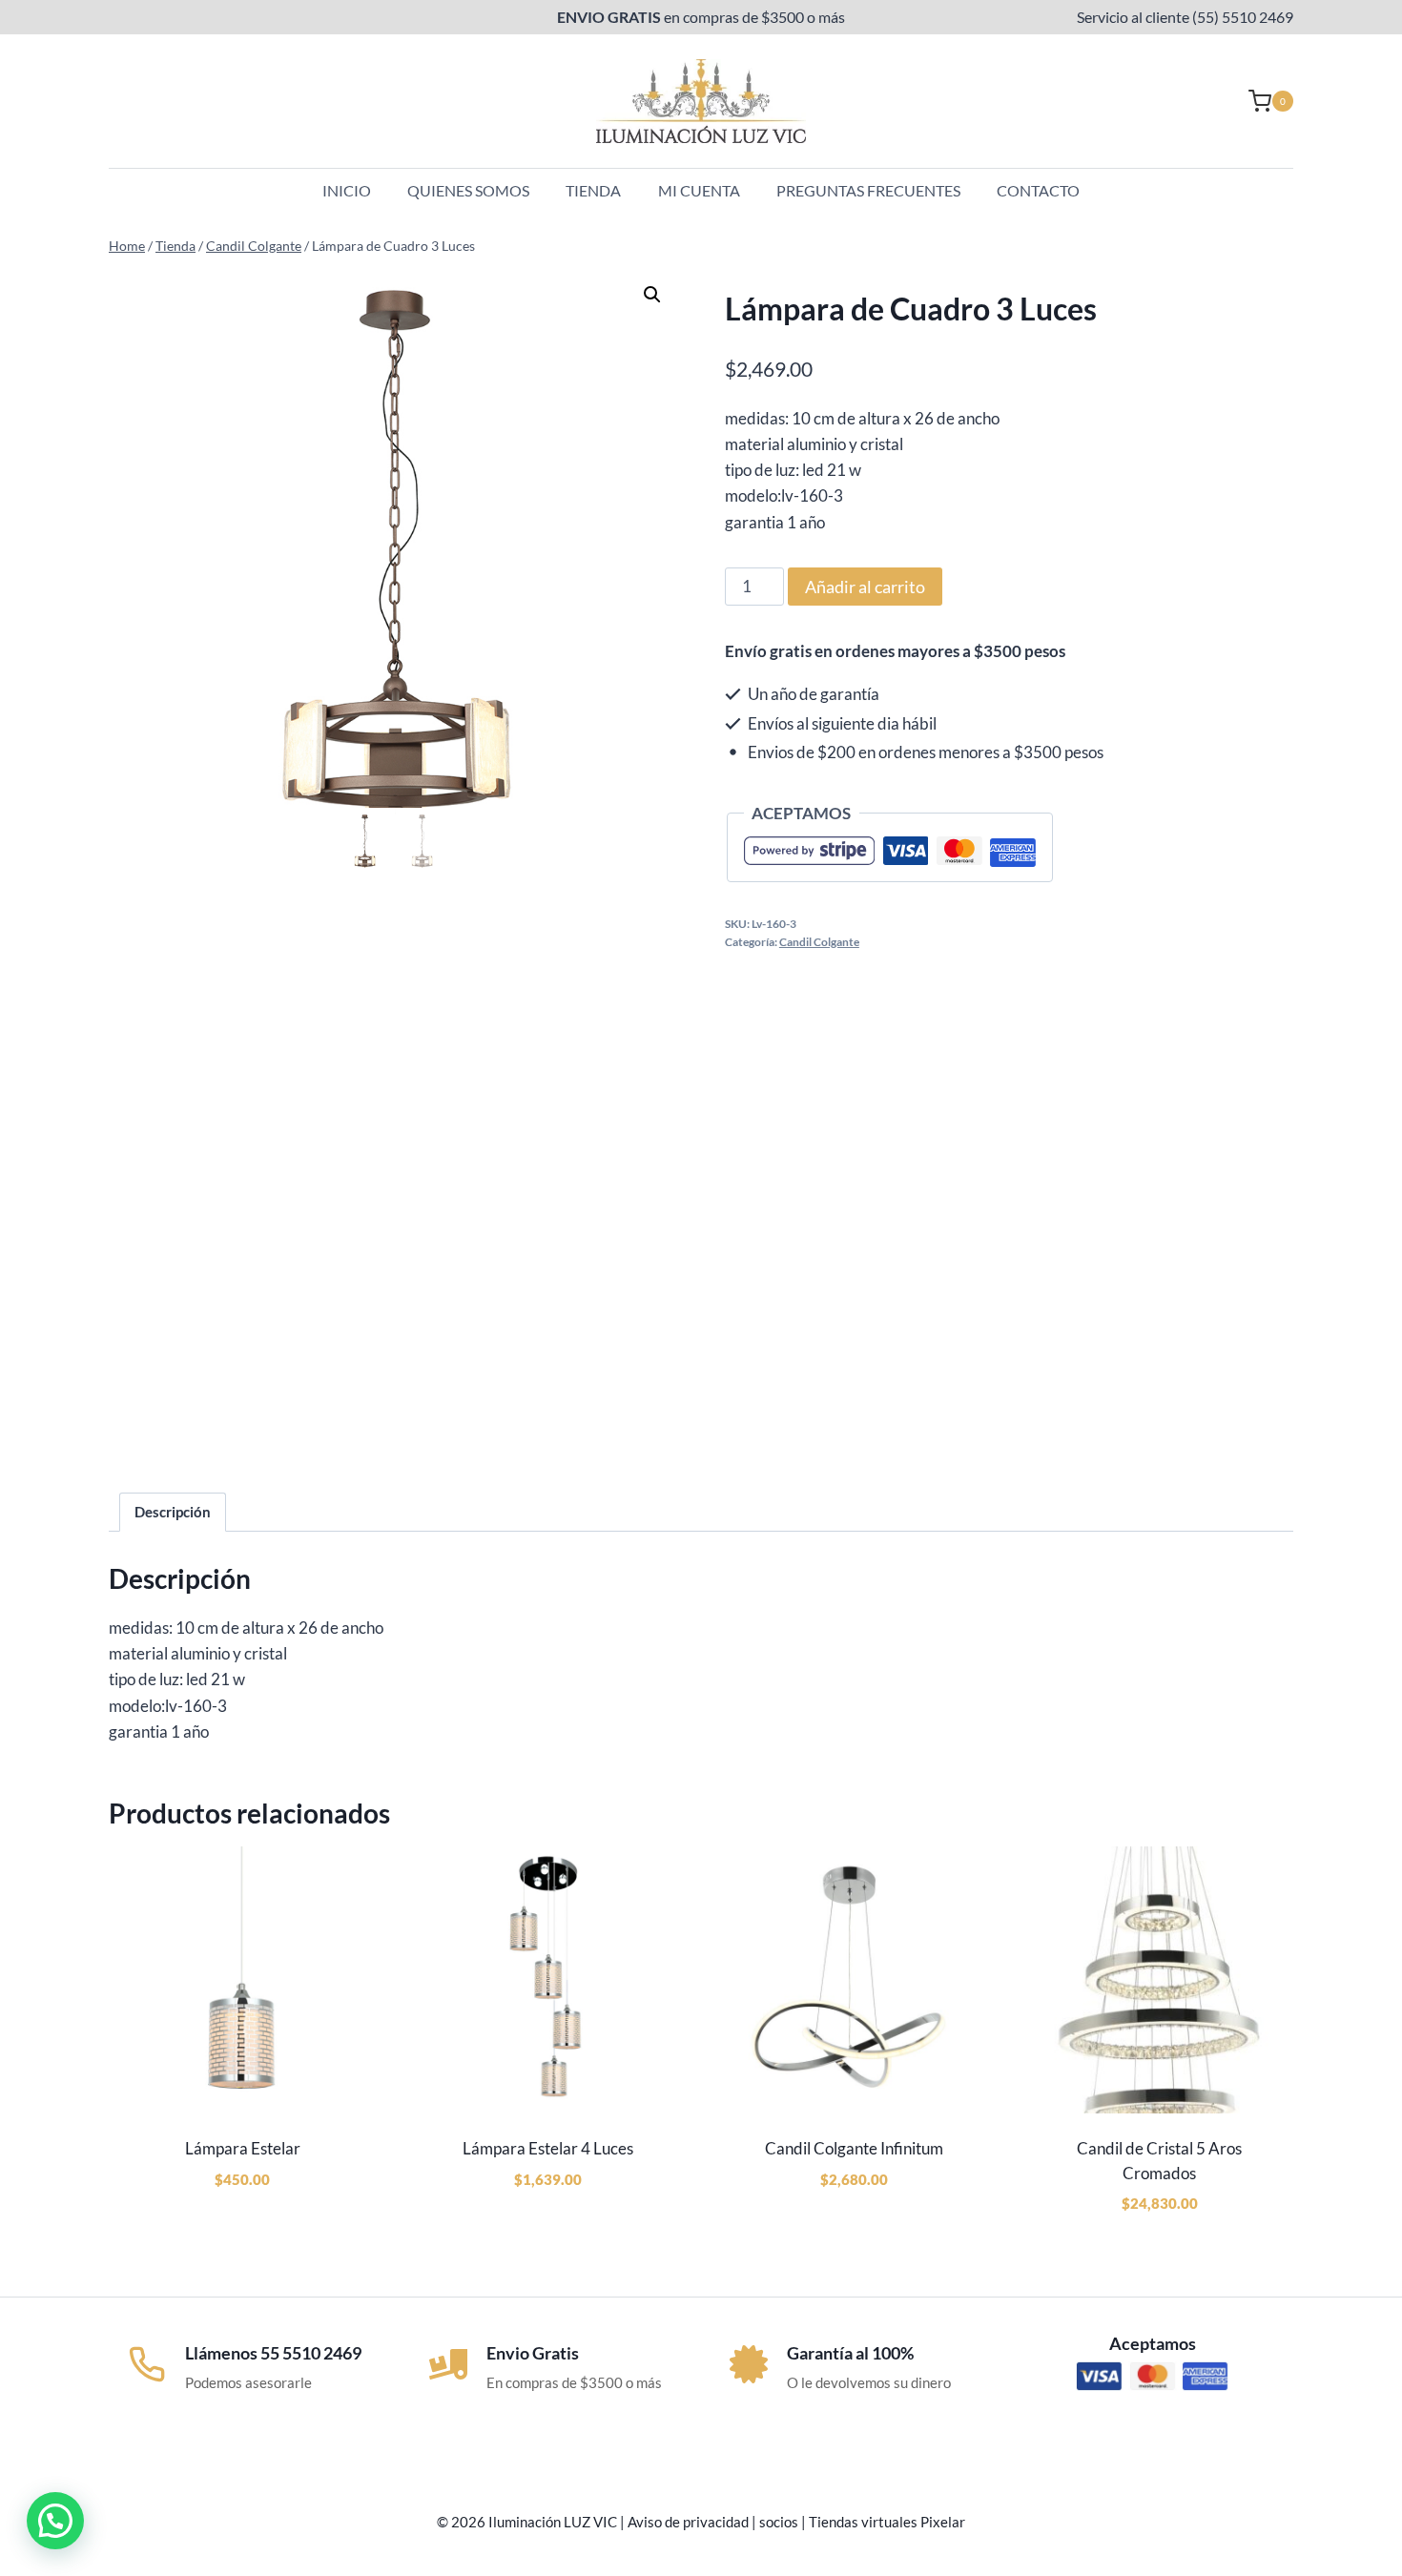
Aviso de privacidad (688, 2522)
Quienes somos (468, 190)
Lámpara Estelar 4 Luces (548, 2148)
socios (779, 2522)
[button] (652, 295)
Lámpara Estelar (243, 2148)
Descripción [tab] (173, 1512)
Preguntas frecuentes (868, 190)
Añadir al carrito (865, 587)
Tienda (593, 190)
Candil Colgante (819, 942)
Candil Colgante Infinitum (854, 2148)
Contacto (1038, 190)
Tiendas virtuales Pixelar (887, 2522)
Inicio (347, 190)
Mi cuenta (699, 190)
